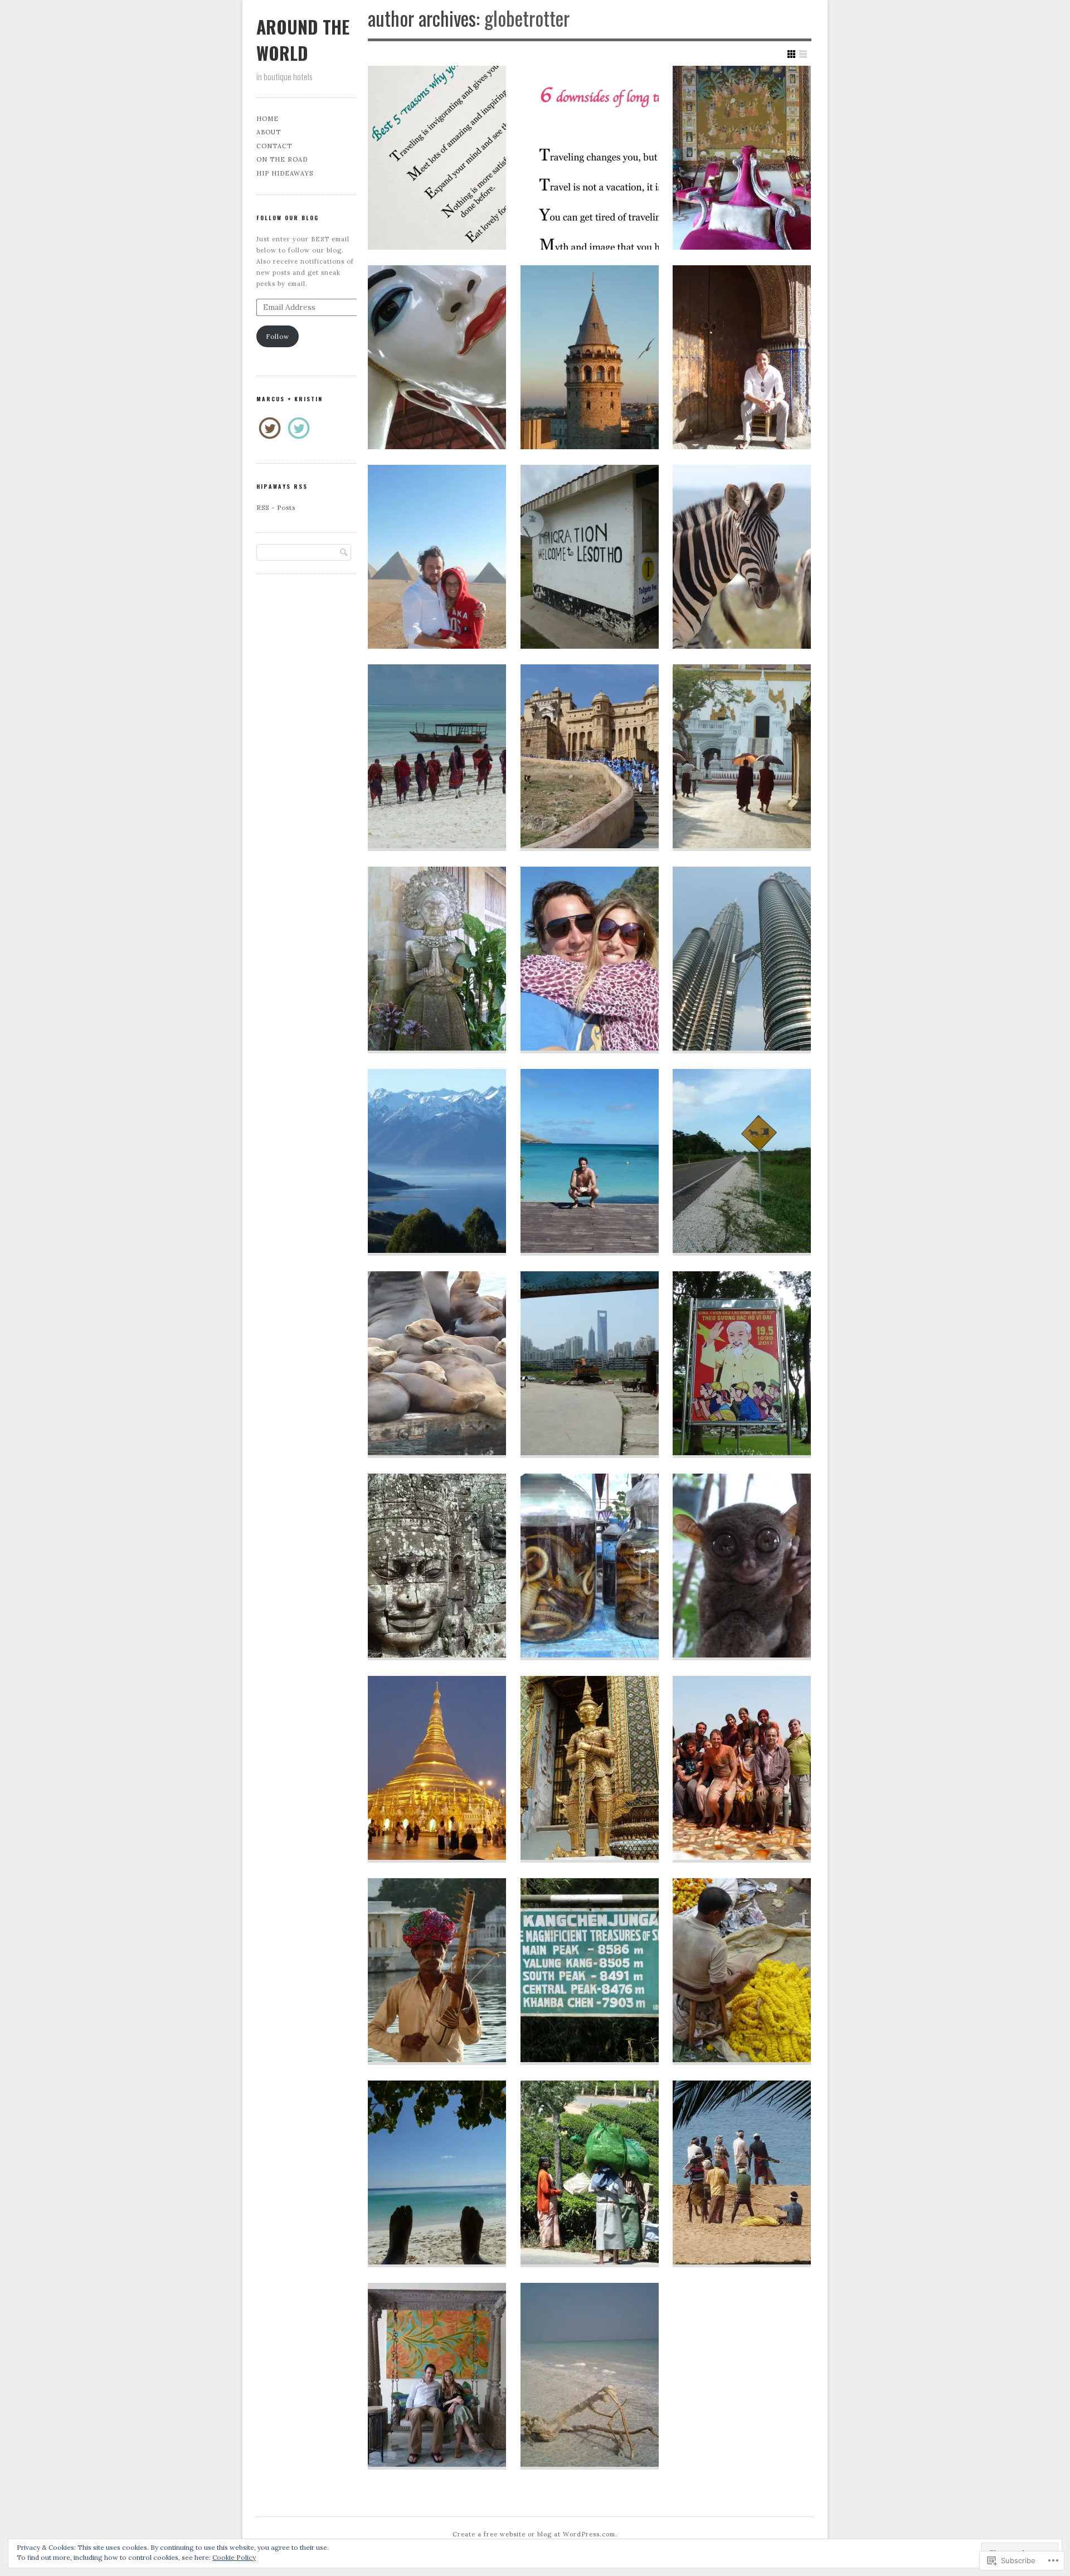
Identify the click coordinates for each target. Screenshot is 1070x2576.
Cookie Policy (234, 2557)
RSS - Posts (276, 508)
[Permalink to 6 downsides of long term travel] (590, 158)
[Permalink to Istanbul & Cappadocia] (590, 357)
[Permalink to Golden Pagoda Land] (437, 357)
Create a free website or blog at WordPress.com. (535, 2534)
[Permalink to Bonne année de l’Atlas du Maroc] (742, 357)
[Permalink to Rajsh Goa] (742, 158)
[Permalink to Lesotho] (590, 557)
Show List (803, 54)
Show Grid (791, 54)
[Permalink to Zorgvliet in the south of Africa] (742, 557)
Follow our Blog (288, 218)
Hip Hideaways (285, 173)
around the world (303, 40)
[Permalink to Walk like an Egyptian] (437, 557)
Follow (278, 337)
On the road (282, 159)
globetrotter (527, 18)
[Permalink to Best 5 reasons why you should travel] (437, 158)
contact (274, 146)
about (269, 132)
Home (267, 119)
